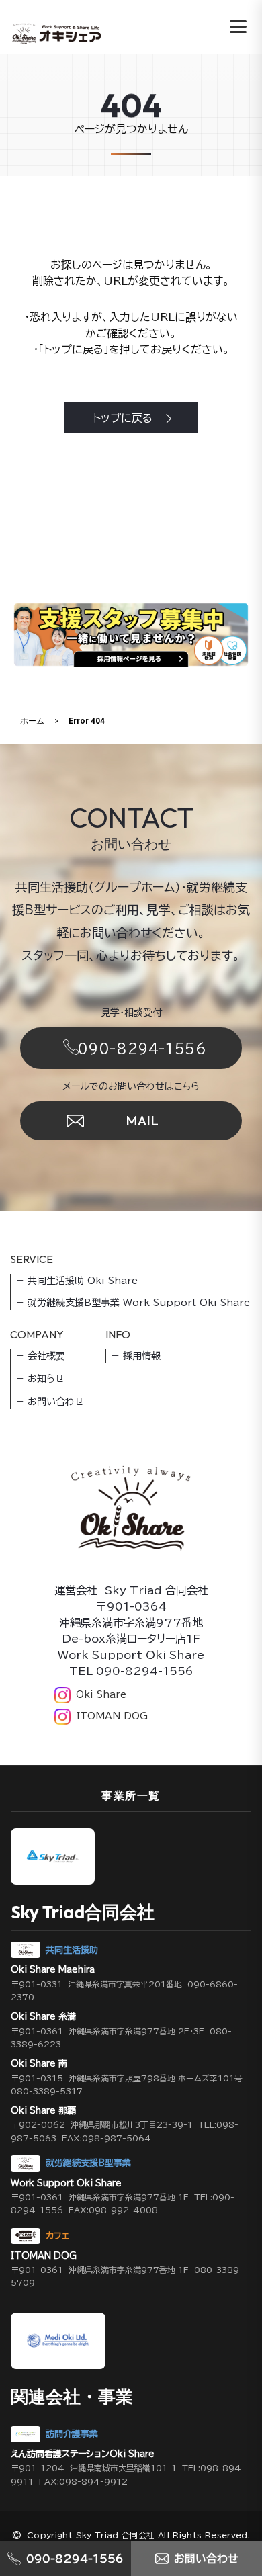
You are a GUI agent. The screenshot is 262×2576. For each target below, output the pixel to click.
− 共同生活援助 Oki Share (77, 1281)
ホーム (32, 721)
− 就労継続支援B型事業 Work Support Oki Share (133, 1303)
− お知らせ (40, 1379)
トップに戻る (123, 418)
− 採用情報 (136, 1356)
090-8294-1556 (142, 1048)
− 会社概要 (41, 1356)
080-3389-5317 (47, 2091)
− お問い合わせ (50, 1402)
